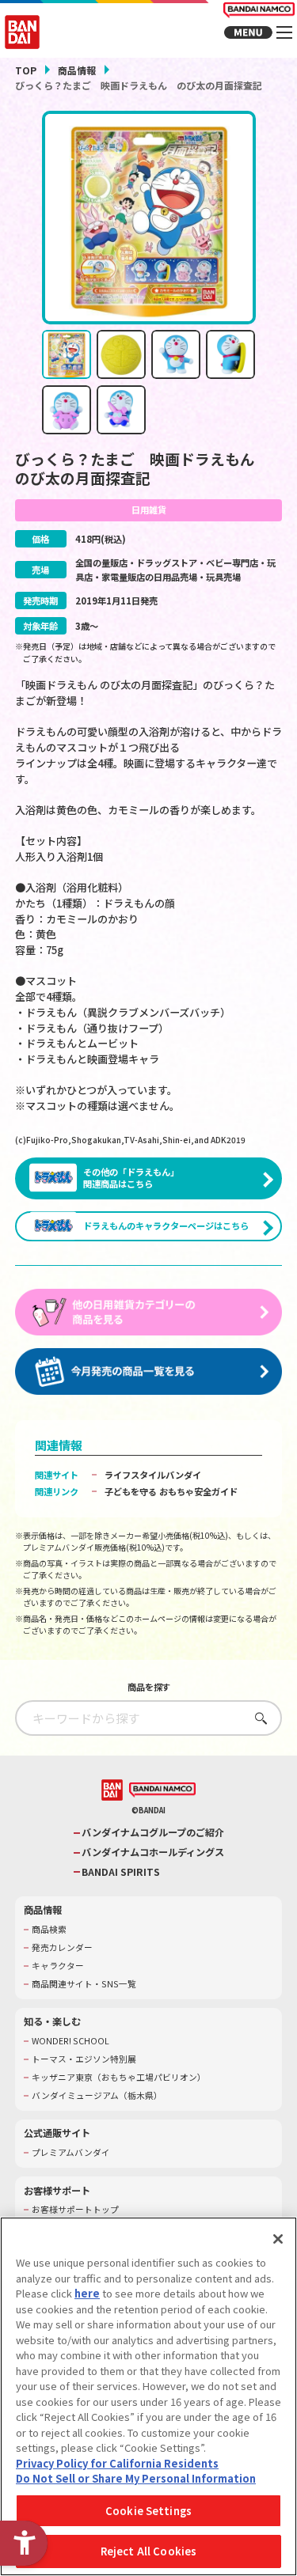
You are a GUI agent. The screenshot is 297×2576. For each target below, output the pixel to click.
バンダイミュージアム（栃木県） (97, 2096)
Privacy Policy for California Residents (117, 2463)
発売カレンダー (62, 1948)
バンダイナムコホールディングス (153, 1852)
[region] (148, 2396)
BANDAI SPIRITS (121, 1872)
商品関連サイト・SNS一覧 (84, 1984)
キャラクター (58, 1966)
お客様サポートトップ (75, 2210)
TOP (26, 70)
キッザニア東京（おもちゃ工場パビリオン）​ (119, 2078)
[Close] (278, 2239)
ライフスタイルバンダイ (153, 1475)
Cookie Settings (148, 2511)
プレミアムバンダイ (71, 2153)
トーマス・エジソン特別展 (84, 2059)
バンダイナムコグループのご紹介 (153, 1833)
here (87, 2293)
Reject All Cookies (148, 2551)
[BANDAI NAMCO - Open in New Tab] (162, 1790)
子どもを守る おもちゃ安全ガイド (171, 1491)
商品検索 (49, 1930)
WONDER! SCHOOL (70, 2041)
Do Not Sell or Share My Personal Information (136, 2478)
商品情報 (77, 70)
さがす (257, 1718)
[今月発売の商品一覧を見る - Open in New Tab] (149, 1372)
